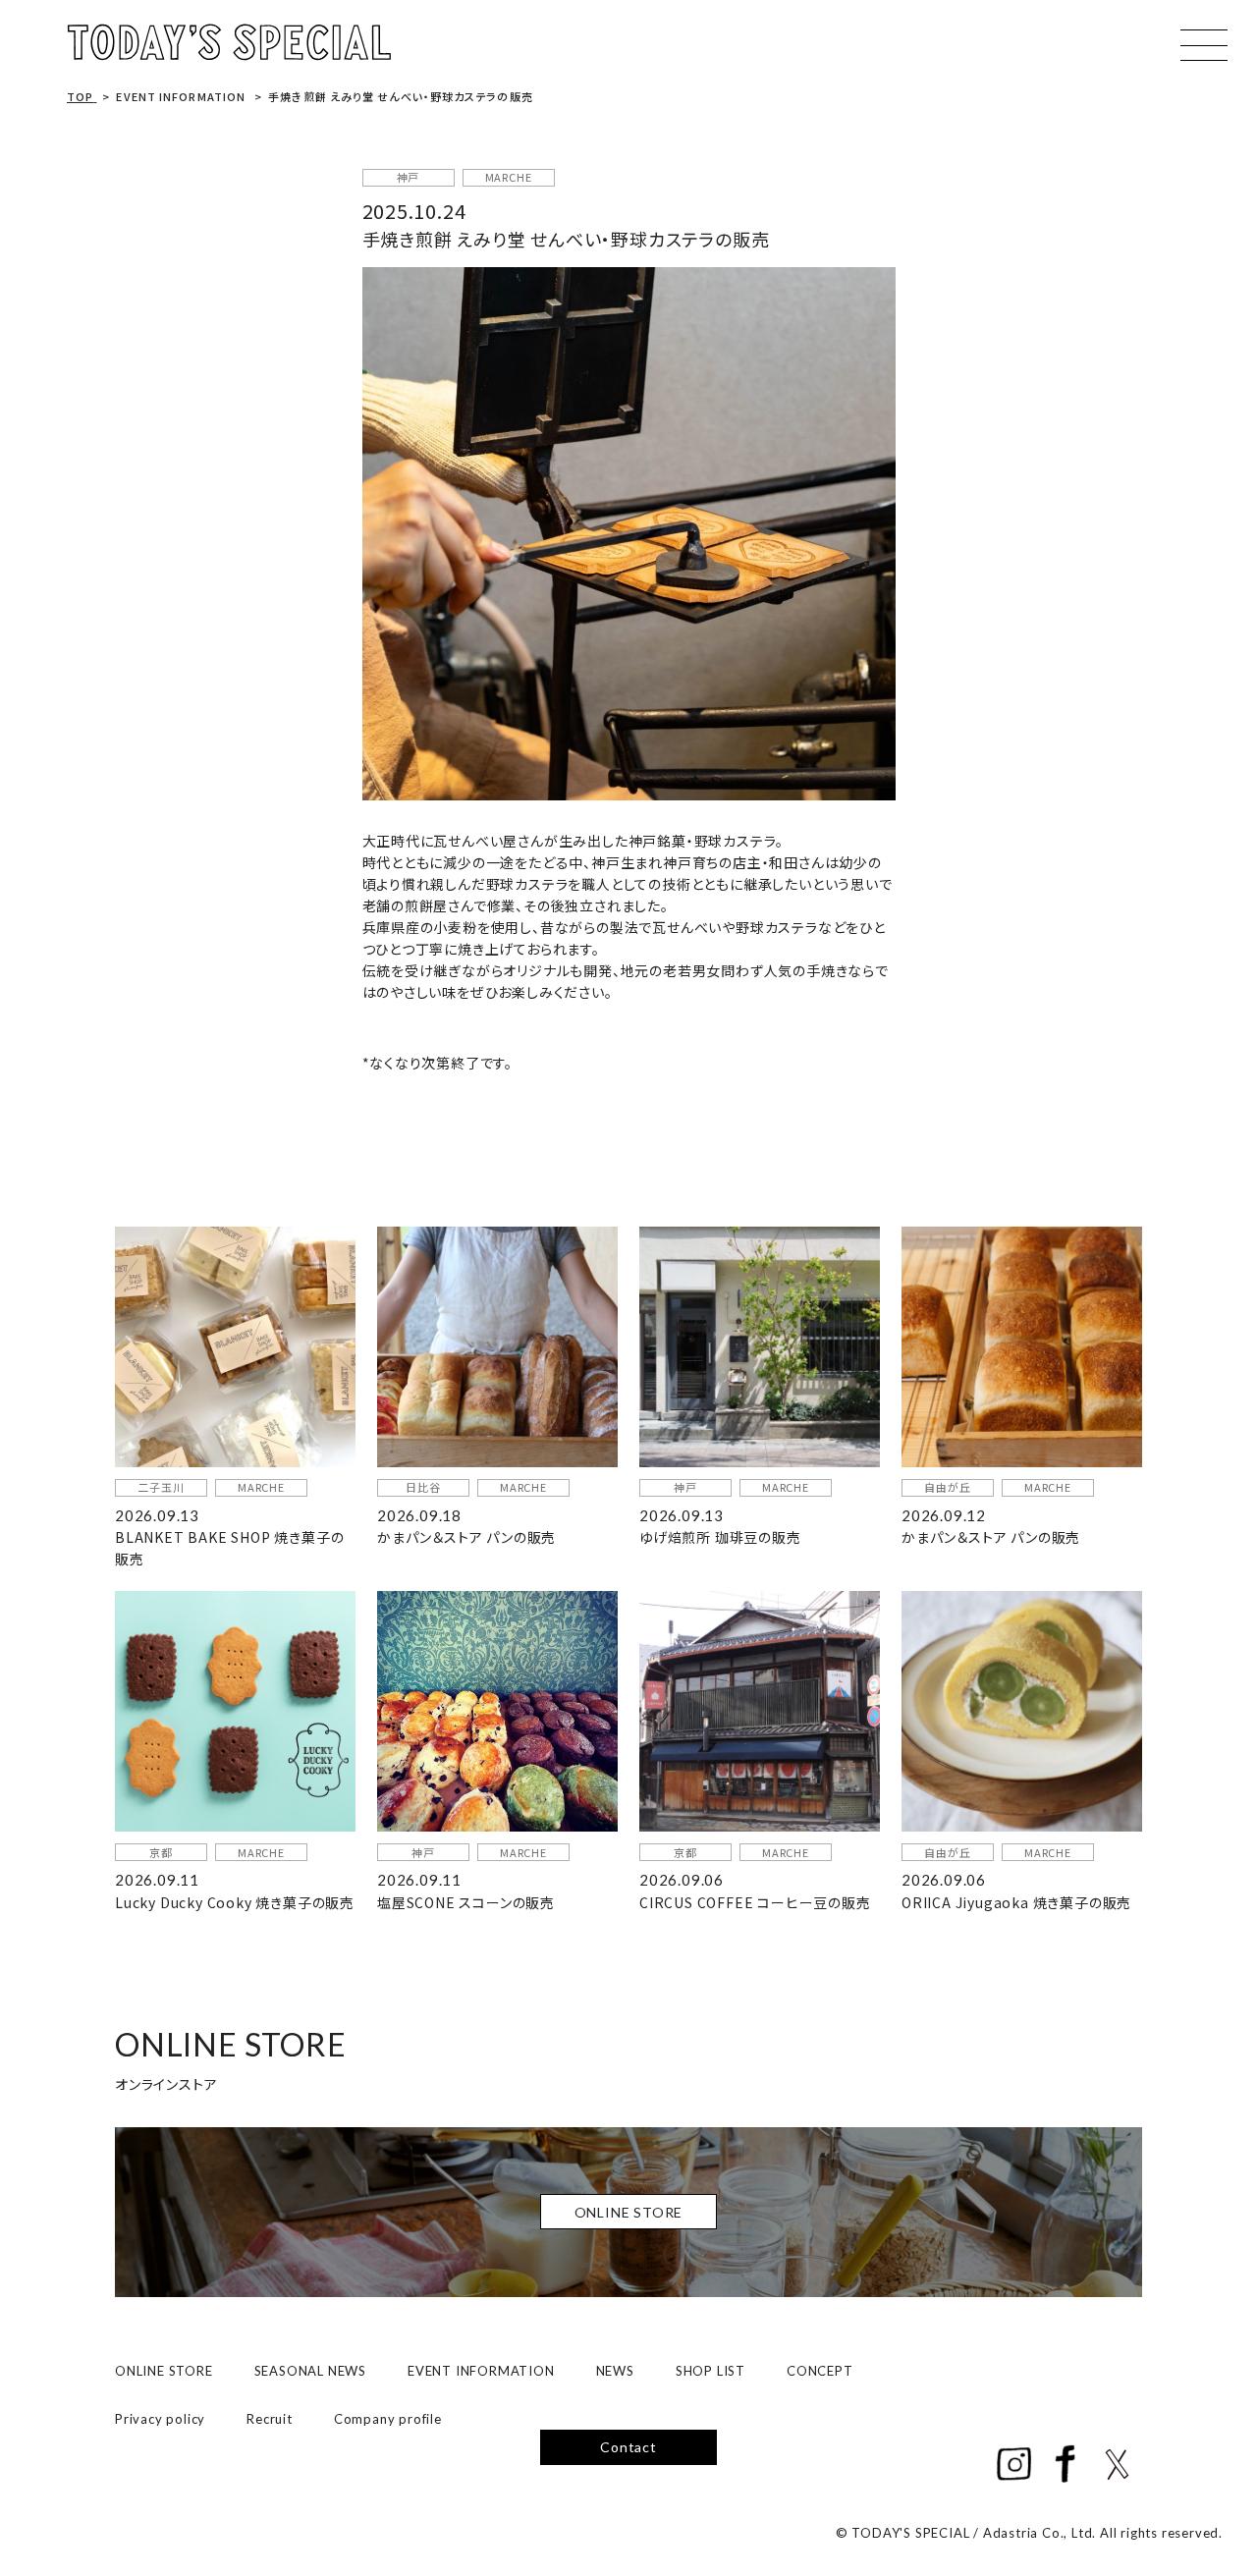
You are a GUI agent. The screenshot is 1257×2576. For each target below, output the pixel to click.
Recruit (270, 2419)
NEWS (615, 2371)
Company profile (388, 2419)
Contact (628, 2447)
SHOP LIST (710, 2371)
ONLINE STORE (164, 2371)
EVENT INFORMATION (481, 2371)
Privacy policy (160, 2419)
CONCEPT (820, 2371)
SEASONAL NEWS (310, 2371)
